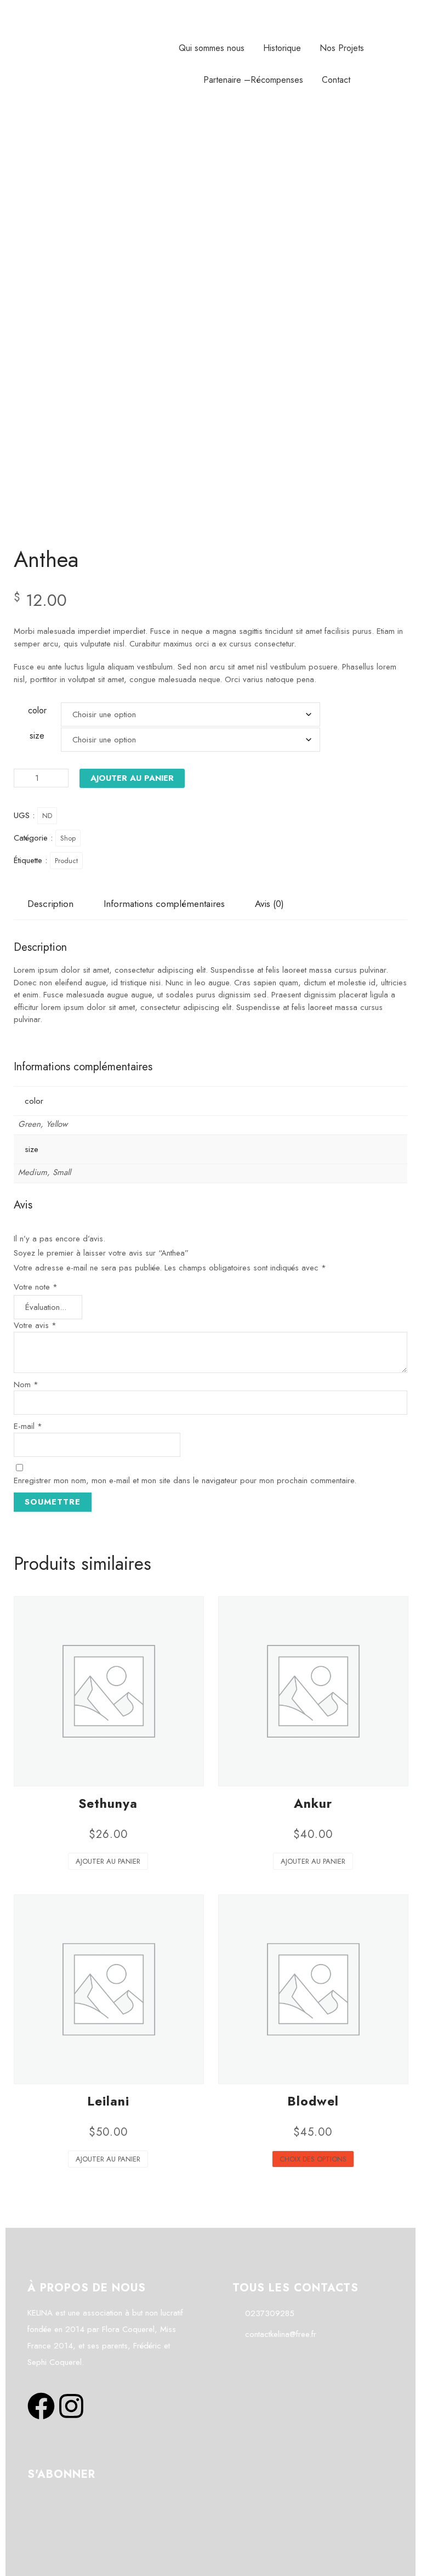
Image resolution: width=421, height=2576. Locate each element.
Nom (26, 1385)
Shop (68, 838)
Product (66, 861)
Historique (282, 48)
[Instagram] (71, 2408)
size (37, 736)
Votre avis (35, 1325)
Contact (336, 80)
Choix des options (313, 2159)
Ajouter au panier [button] (108, 1861)
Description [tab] (50, 904)
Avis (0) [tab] (269, 904)
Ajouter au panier (132, 778)
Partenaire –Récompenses (253, 80)
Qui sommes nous (212, 48)
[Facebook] (41, 2408)
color (37, 710)
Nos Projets (342, 48)
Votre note (36, 1287)
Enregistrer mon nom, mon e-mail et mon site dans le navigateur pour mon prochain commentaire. (185, 1480)
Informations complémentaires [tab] (164, 904)
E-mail (28, 1426)
